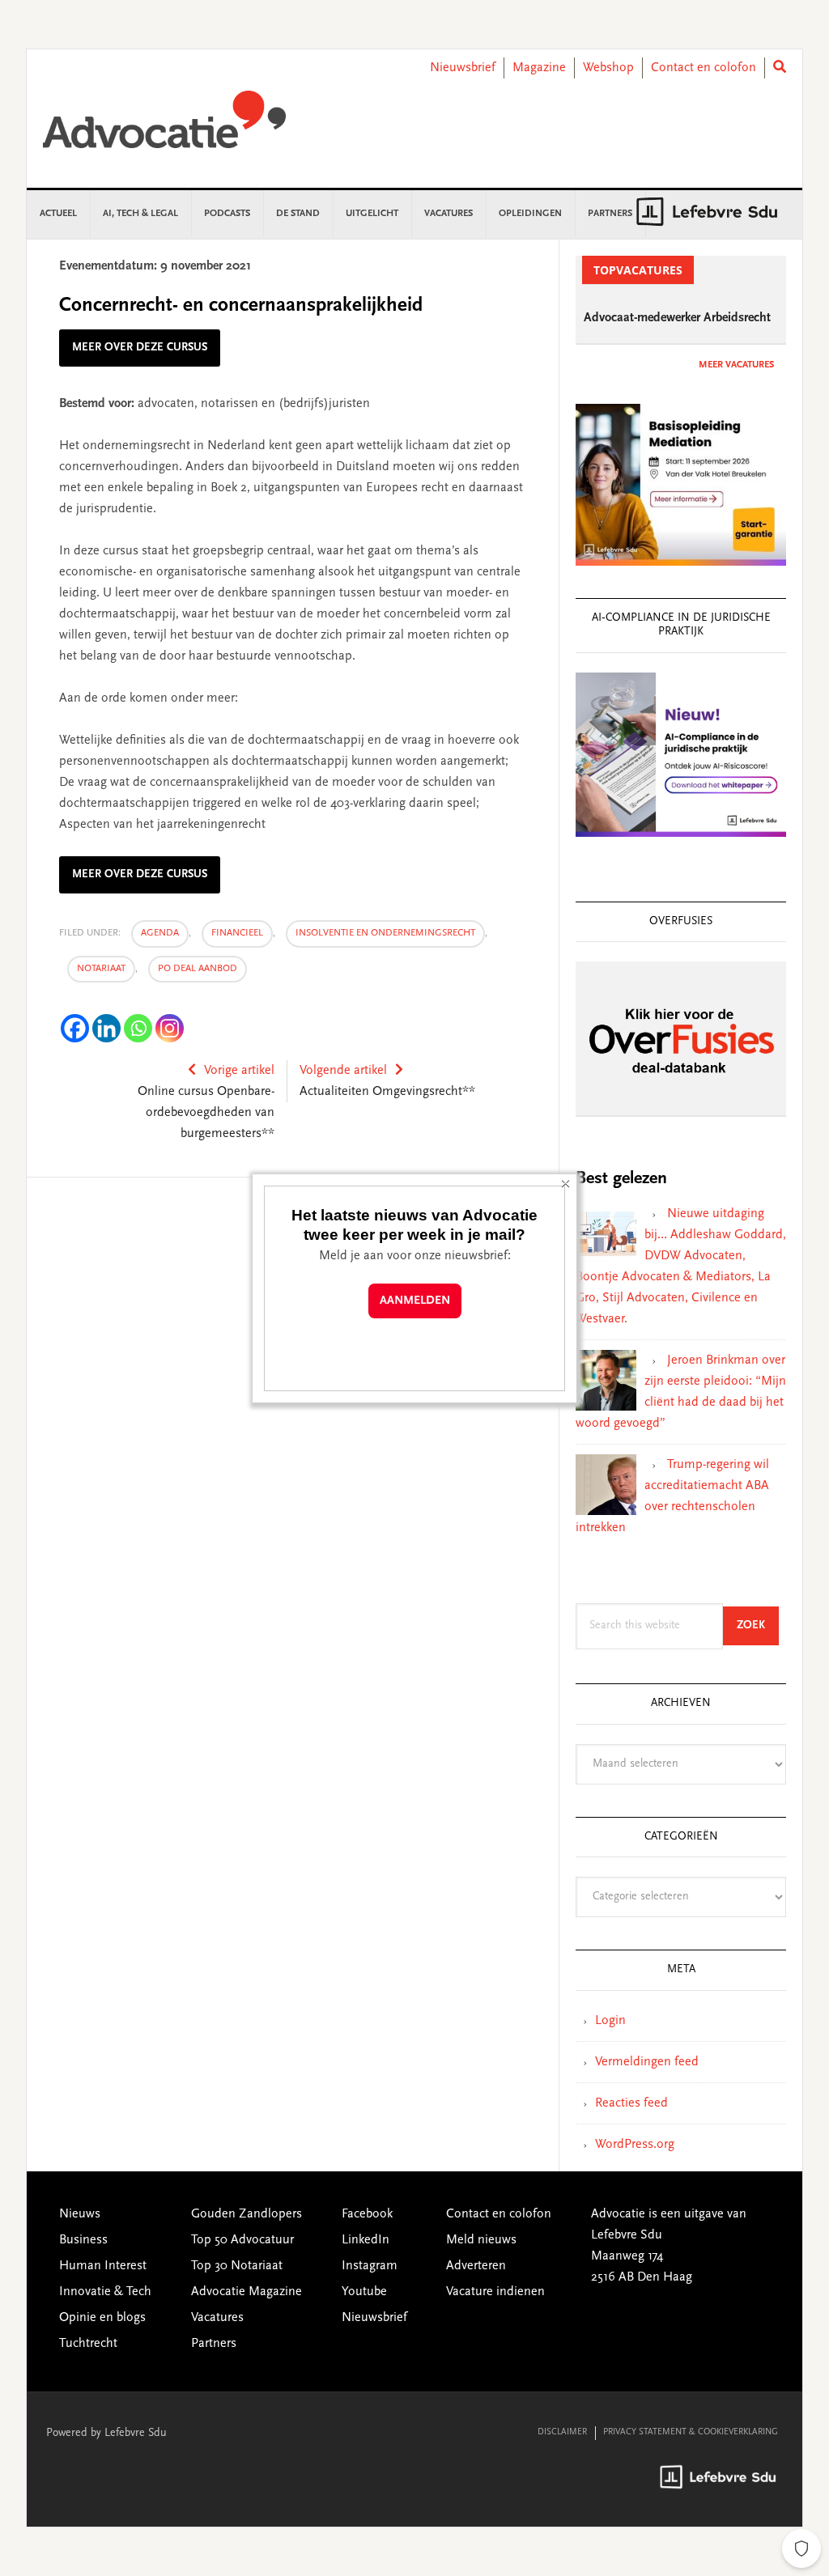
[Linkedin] (106, 1028)
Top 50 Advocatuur (242, 2240)
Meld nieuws (481, 2240)
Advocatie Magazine (247, 2292)
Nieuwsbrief (463, 68)
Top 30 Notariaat (237, 2266)
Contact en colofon (704, 68)
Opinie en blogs (102, 2318)
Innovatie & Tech (105, 2292)
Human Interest (103, 2266)
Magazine (539, 68)
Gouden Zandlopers (247, 2214)
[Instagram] (170, 1028)
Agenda (160, 933)
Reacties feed (631, 2103)
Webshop (608, 68)
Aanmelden (415, 1301)
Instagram (370, 2266)
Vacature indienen (495, 2292)
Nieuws (80, 2214)
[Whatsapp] (138, 1028)
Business (83, 2240)
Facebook (367, 2214)
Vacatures (217, 2318)
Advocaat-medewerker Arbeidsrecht (677, 318)
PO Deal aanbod (198, 969)
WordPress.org (635, 2145)
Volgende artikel (343, 1071)
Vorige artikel (239, 1071)
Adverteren (476, 2266)
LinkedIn (366, 2240)
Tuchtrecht (88, 2344)
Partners (214, 2344)
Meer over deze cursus (140, 348)
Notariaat (101, 969)
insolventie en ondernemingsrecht (385, 933)
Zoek (758, 1625)
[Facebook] (75, 1028)
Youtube (364, 2292)
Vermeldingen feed (647, 2062)
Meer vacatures (736, 365)
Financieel (237, 933)
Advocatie (164, 127)
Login (610, 2021)
